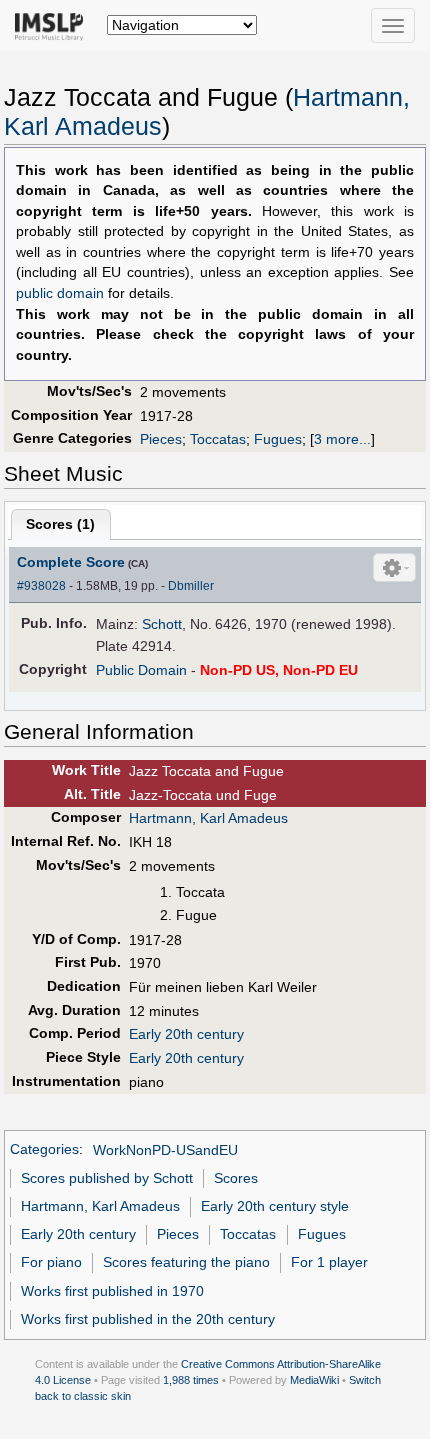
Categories (44, 1150)
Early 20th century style (275, 1206)
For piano (51, 1262)
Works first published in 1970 (112, 1291)
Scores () (60, 524)
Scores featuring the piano (186, 1262)
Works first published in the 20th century (148, 1319)
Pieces (161, 439)
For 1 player (329, 1262)
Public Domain (141, 670)
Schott (162, 624)
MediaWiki (314, 1380)
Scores (236, 1178)
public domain (60, 293)
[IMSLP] (53, 25)
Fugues (278, 439)
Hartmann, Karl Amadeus (208, 818)
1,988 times (191, 1380)
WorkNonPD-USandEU (165, 1150)
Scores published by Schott (107, 1178)
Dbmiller (191, 586)
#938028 (41, 586)
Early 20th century (186, 1034)
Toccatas (218, 439)
